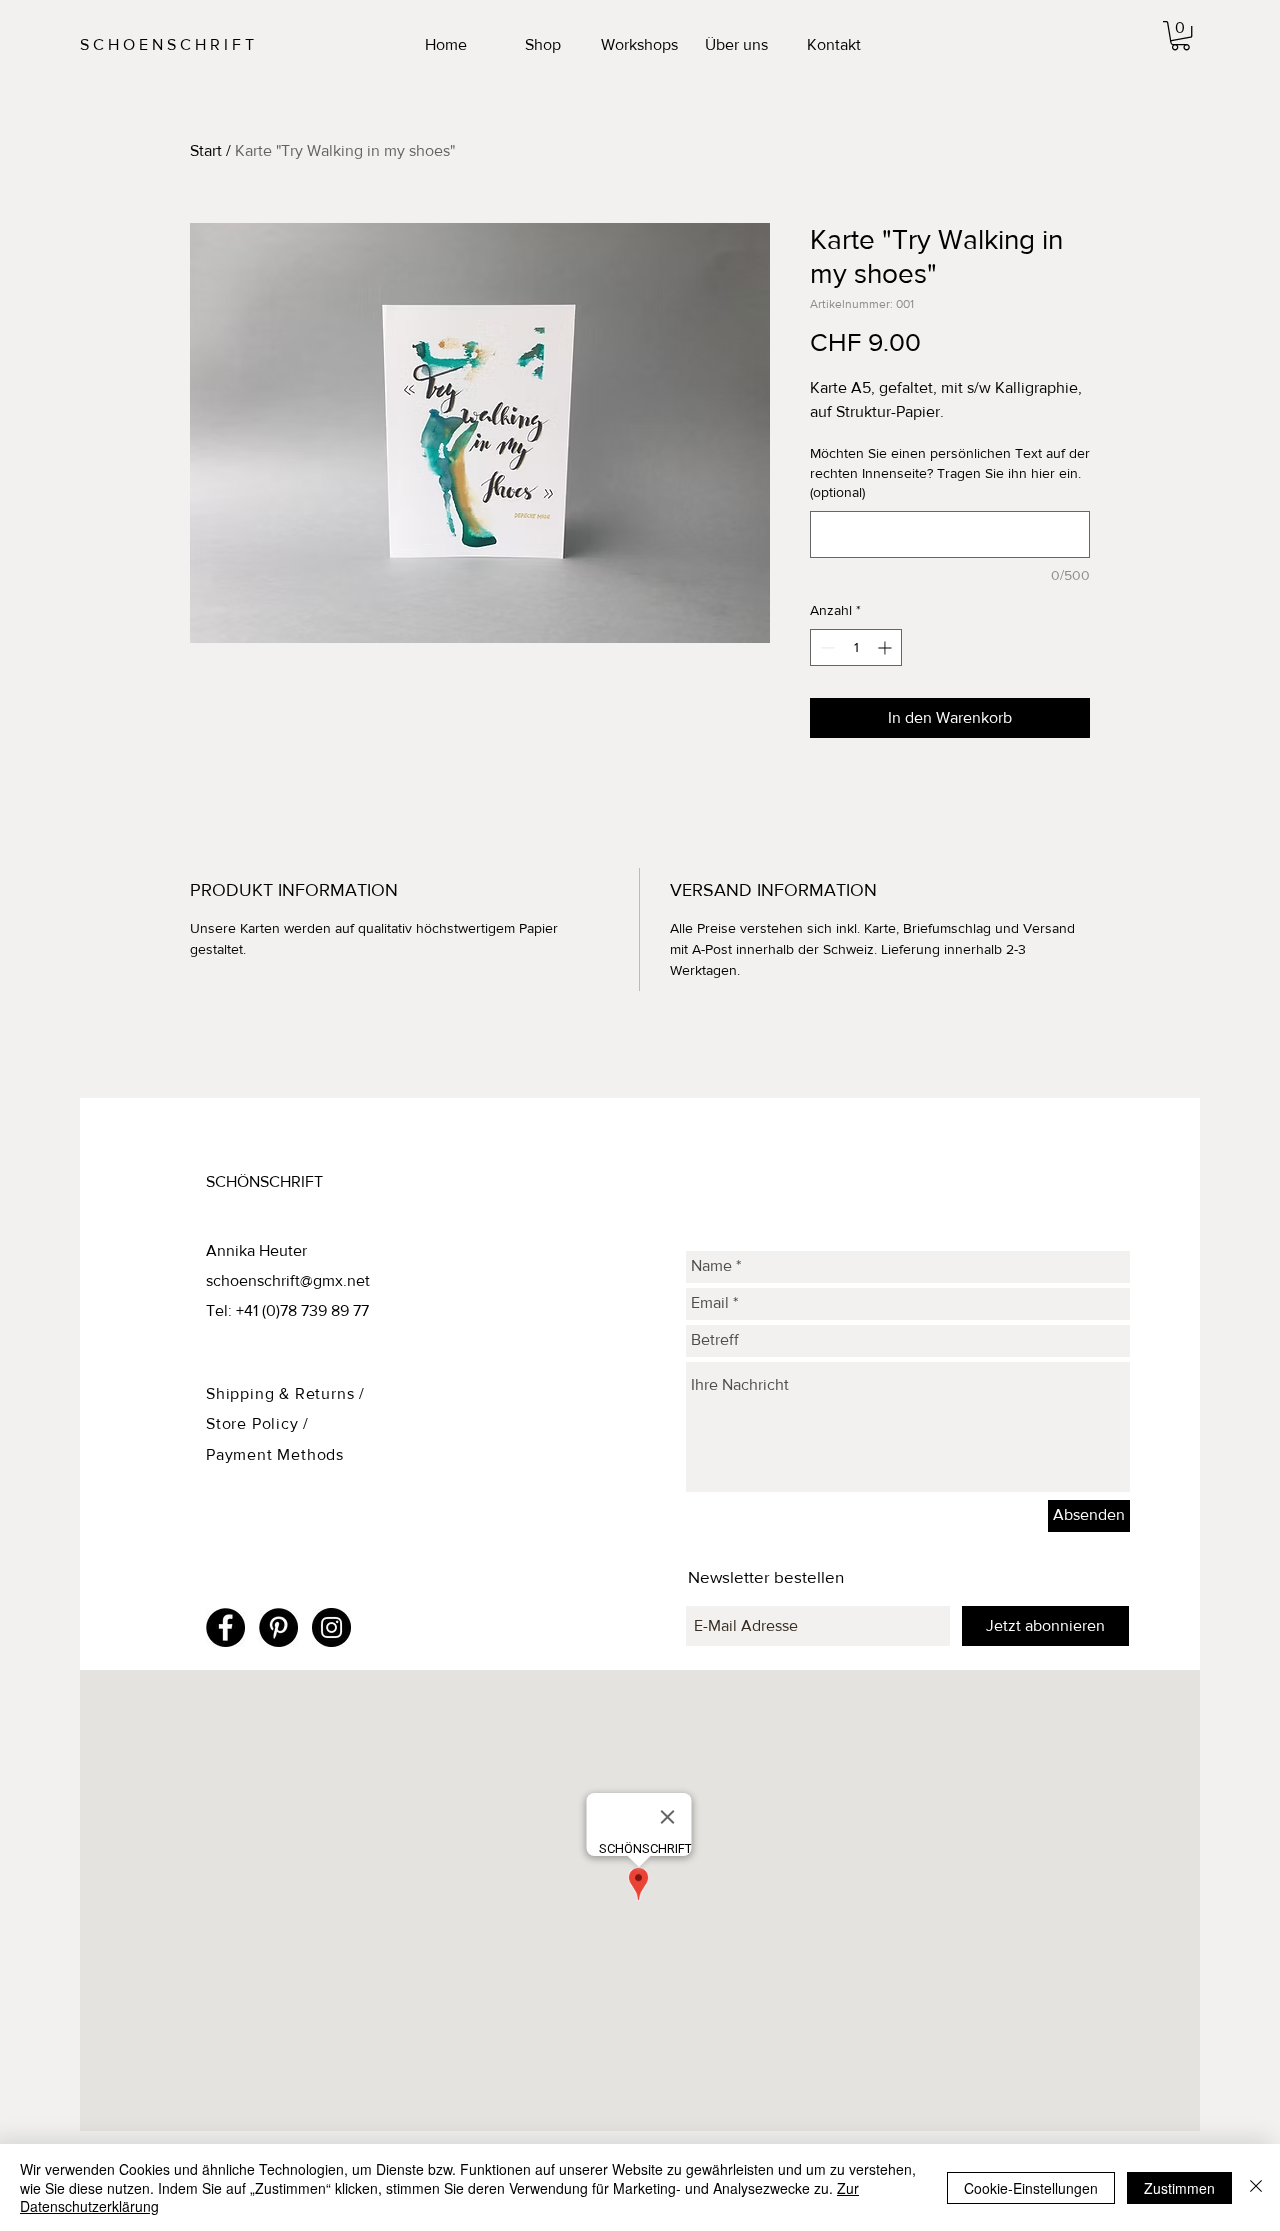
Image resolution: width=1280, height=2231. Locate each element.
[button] (1180, 35)
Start (206, 150)
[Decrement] (825, 647)
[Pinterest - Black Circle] (278, 1627)
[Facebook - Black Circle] (225, 1627)
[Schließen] (1256, 2187)
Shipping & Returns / (285, 1393)
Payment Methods (275, 1454)
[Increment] (886, 647)
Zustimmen (1179, 2188)
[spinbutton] (856, 647)
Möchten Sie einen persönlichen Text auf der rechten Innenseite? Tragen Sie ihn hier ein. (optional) (950, 472)
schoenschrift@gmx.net (288, 1280)
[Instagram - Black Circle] (331, 1627)
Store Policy (254, 1423)
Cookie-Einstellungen (1031, 2188)
